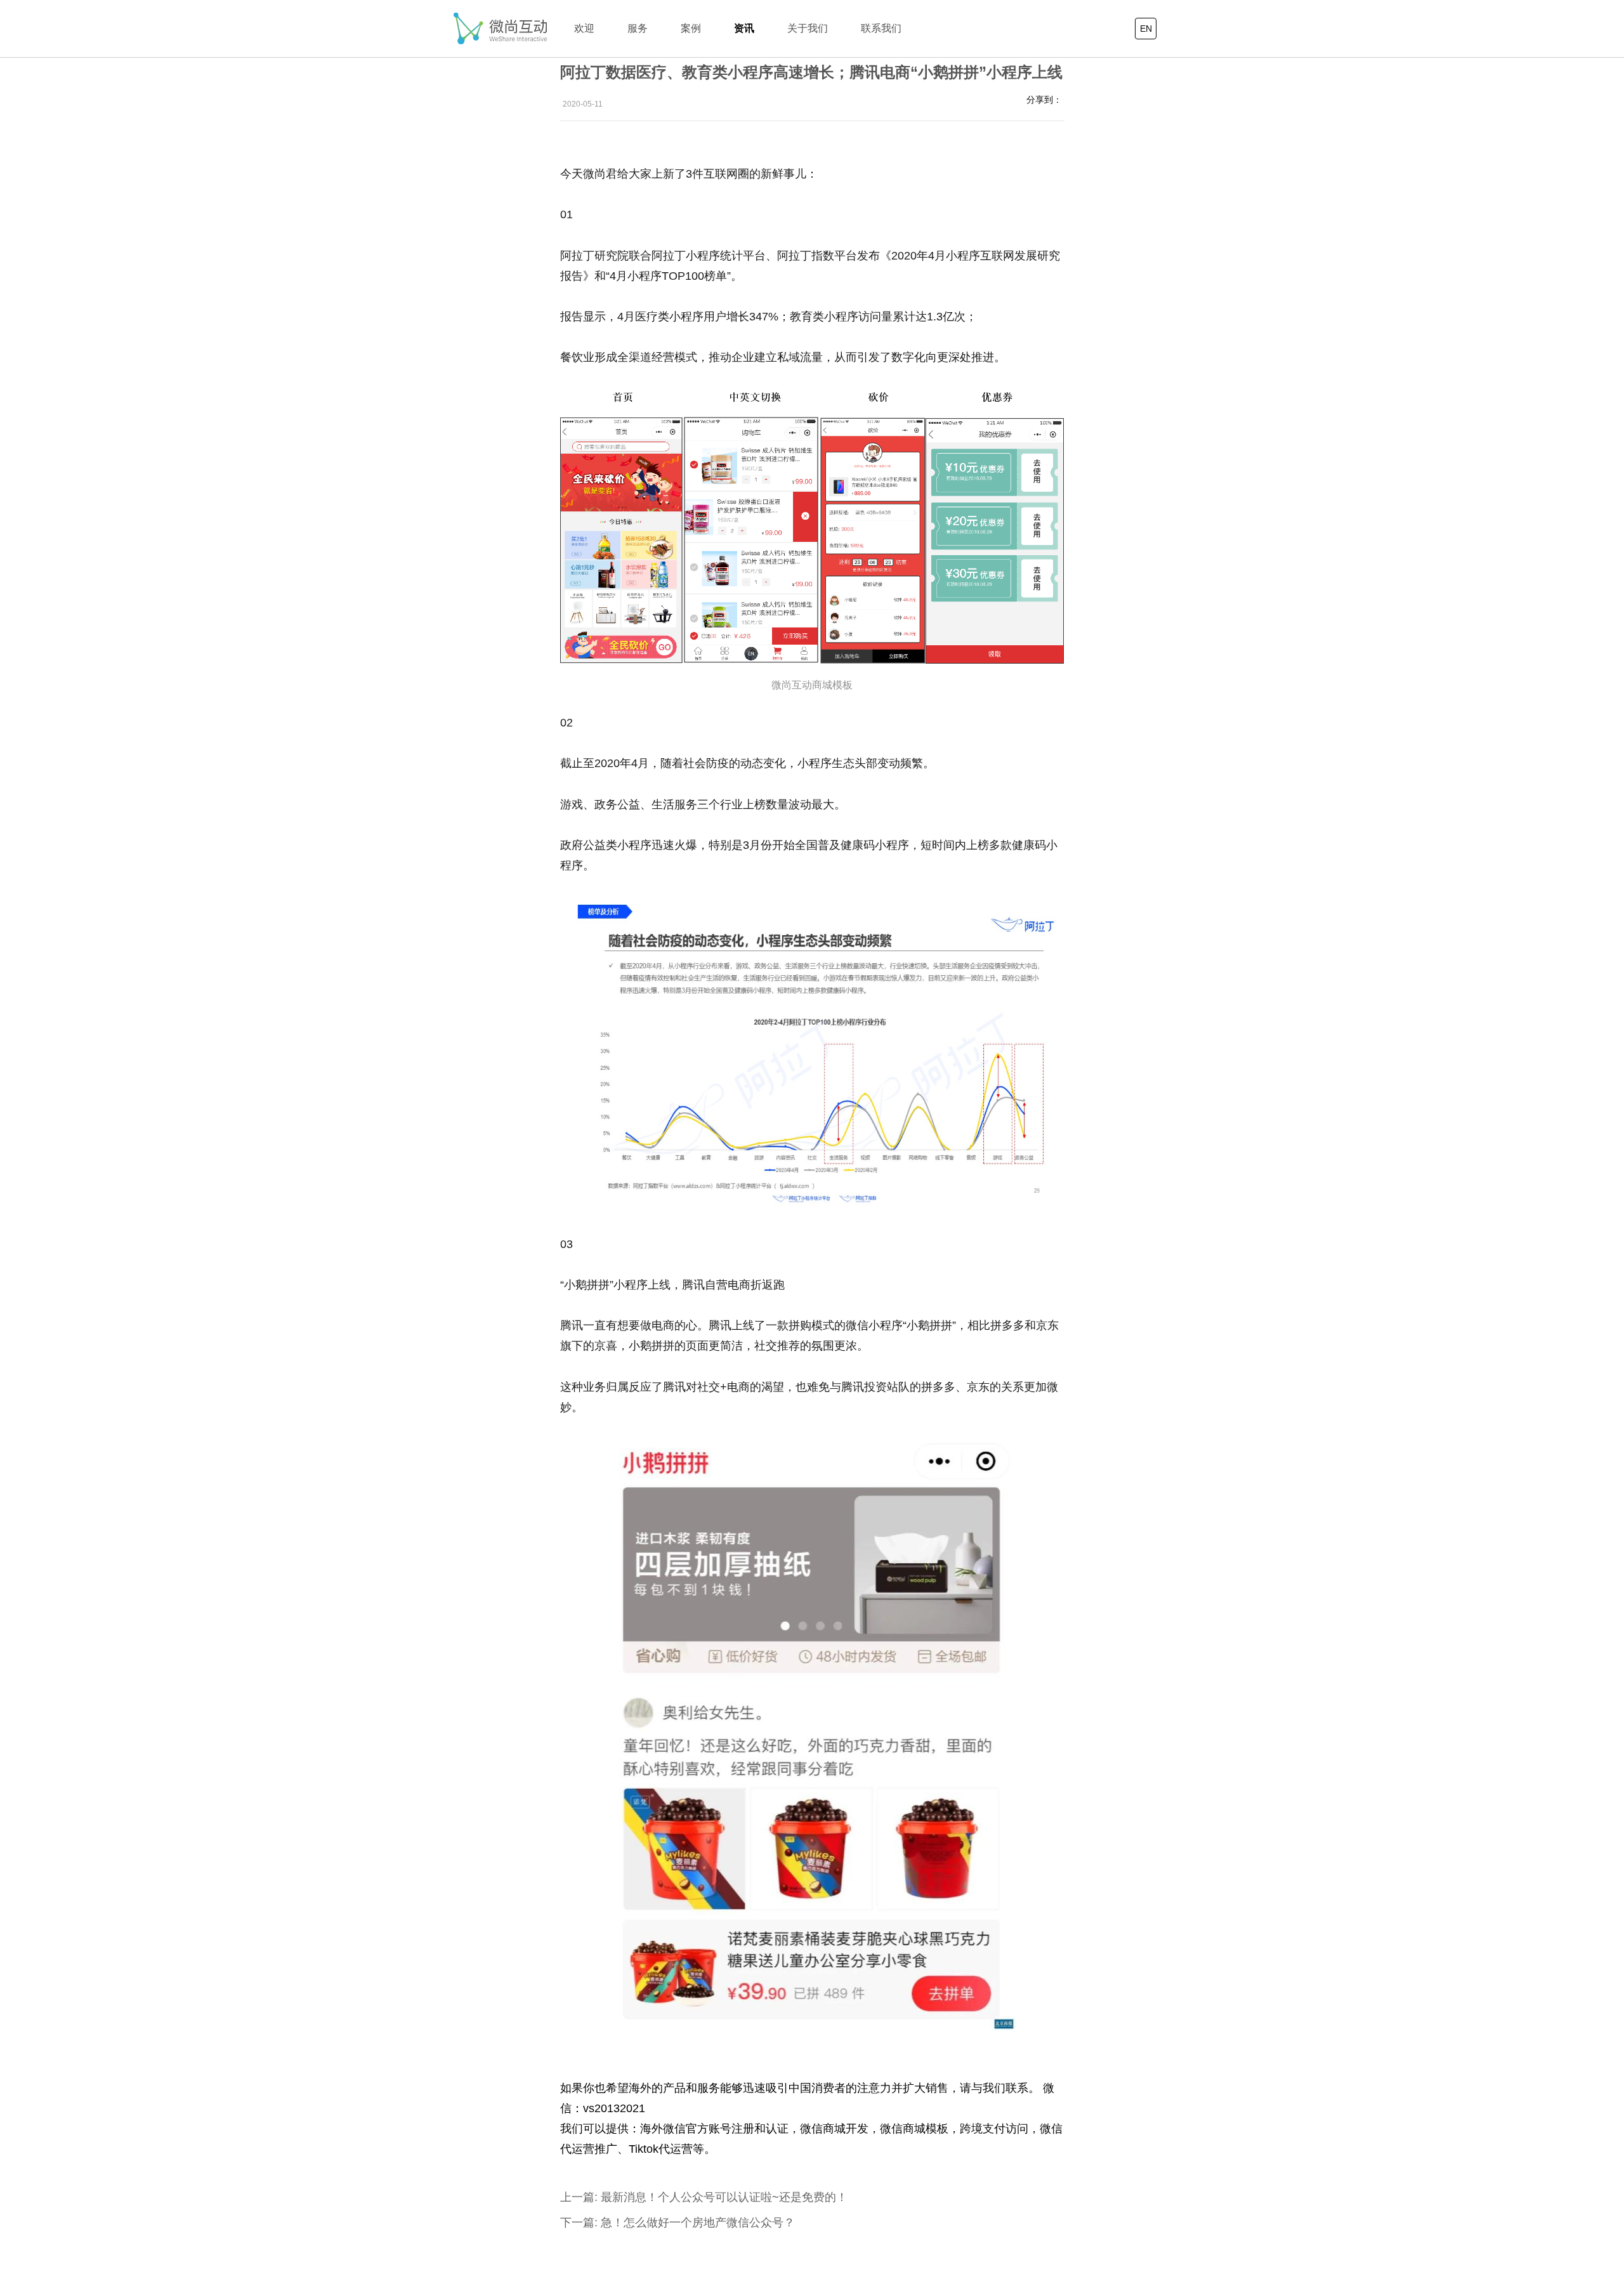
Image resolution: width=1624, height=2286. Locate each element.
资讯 (744, 28)
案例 (691, 28)
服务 (638, 28)
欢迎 (584, 28)
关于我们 (808, 28)
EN (1146, 29)
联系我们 (881, 28)
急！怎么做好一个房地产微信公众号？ (678, 2223)
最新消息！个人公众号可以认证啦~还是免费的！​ (704, 2197)
